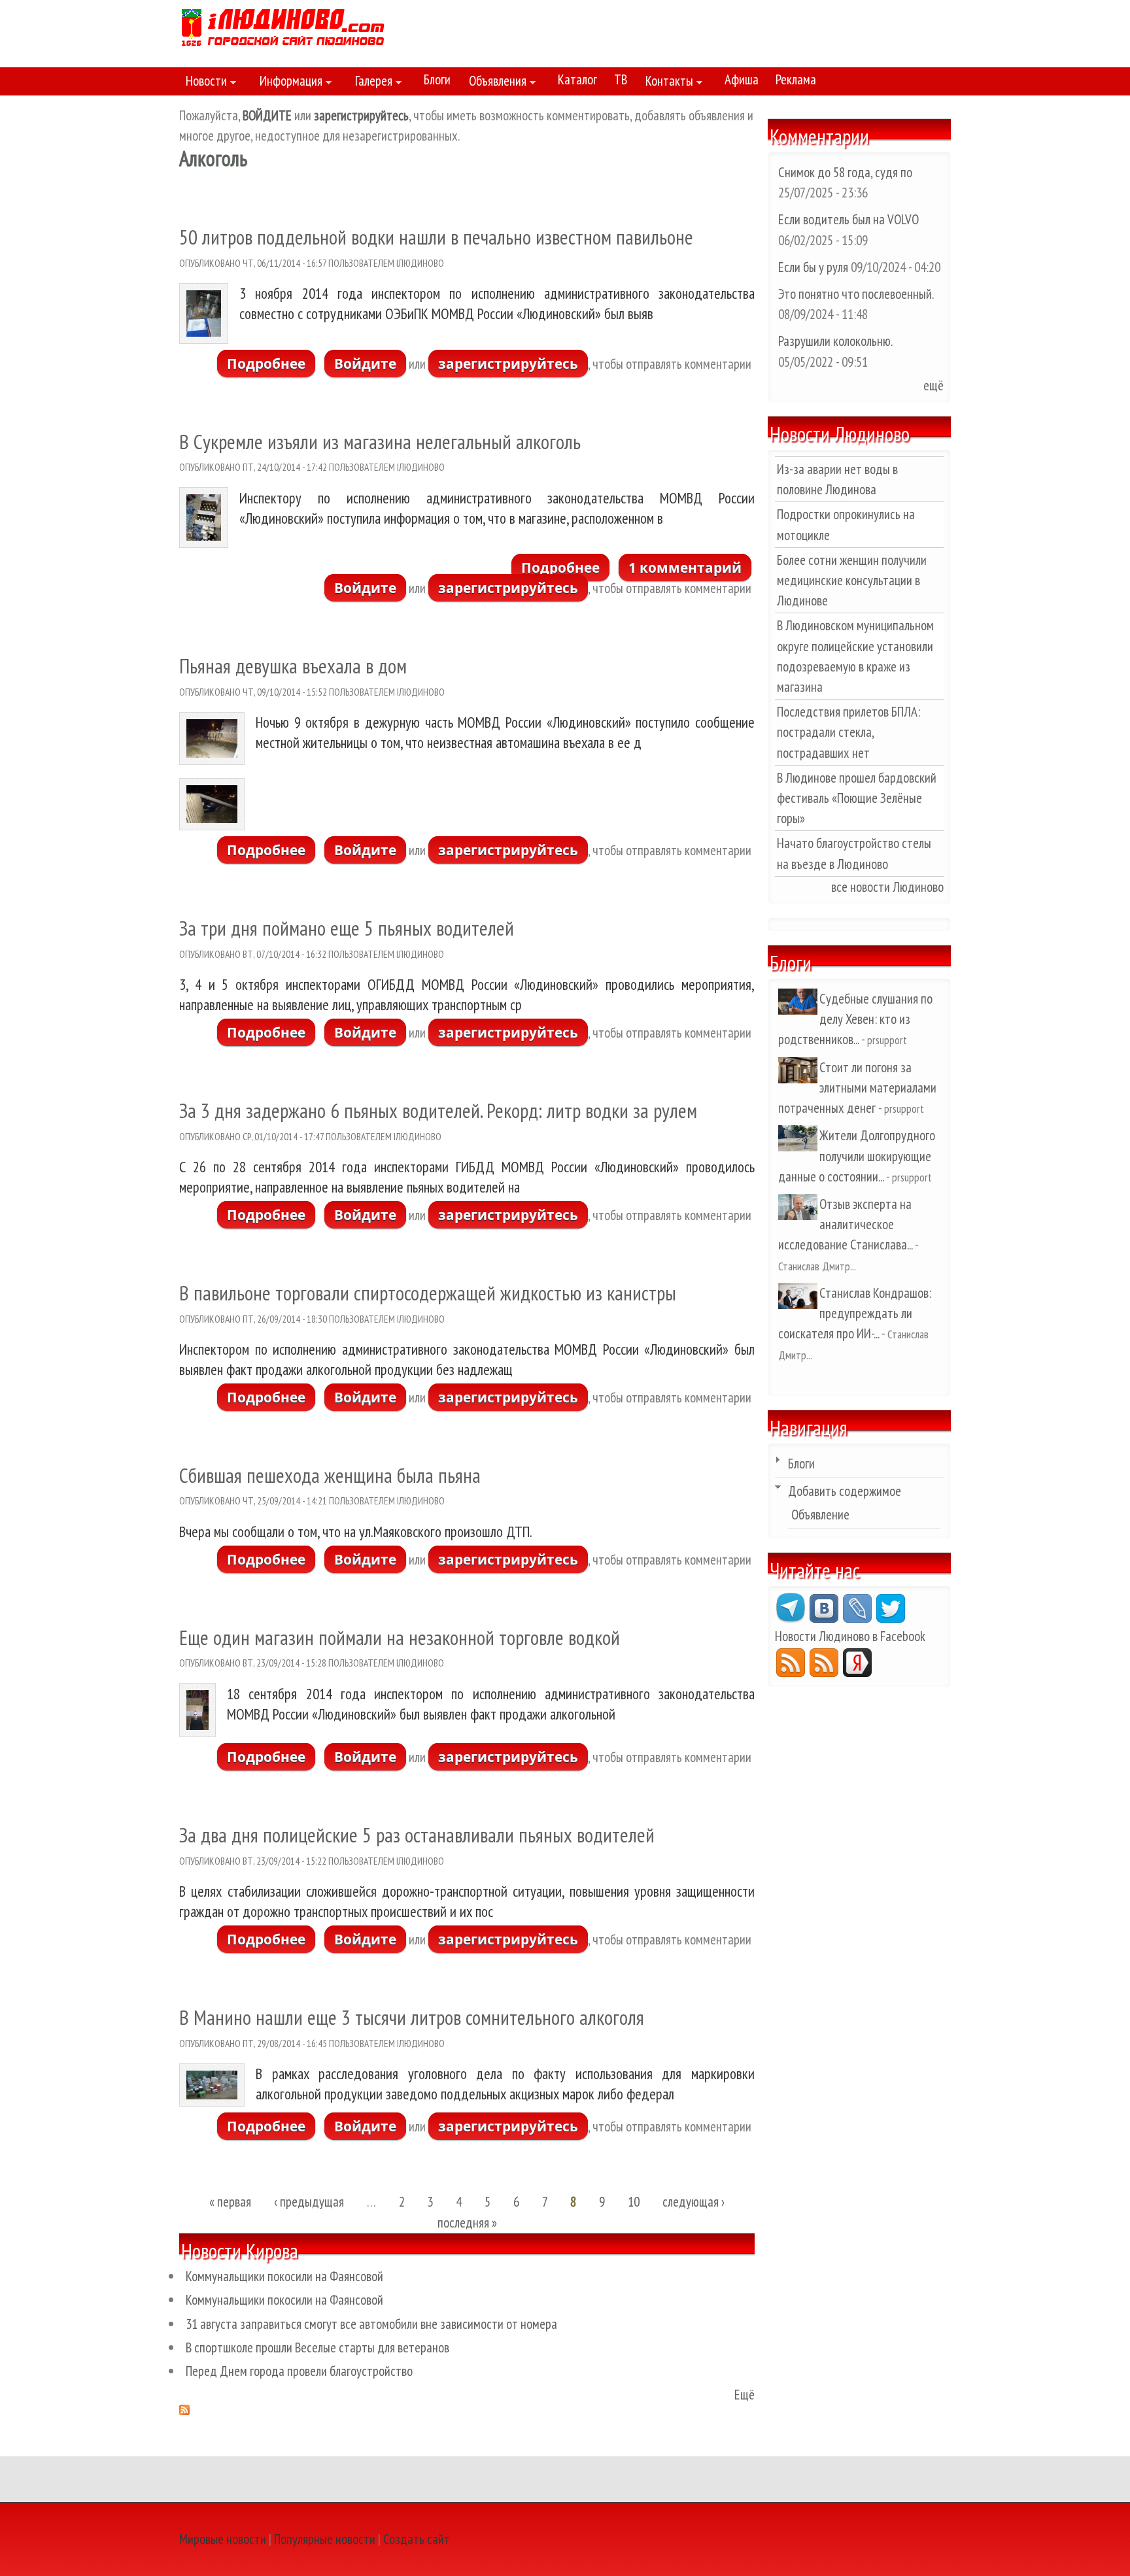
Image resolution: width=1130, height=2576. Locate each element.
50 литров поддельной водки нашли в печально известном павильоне (436, 237)
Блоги (437, 79)
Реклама (796, 79)
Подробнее (271, 364)
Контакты (666, 83)
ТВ (621, 79)
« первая (230, 2202)
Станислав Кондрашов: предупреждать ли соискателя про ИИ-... (855, 1313)
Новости (203, 83)
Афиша (742, 79)
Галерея (370, 83)
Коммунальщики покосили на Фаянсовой (284, 2276)
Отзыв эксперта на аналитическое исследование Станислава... (845, 1224)
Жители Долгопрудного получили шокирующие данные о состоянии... (857, 1156)
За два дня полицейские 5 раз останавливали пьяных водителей (417, 1835)
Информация (288, 83)
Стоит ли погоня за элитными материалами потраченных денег (857, 1088)
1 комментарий (685, 568)
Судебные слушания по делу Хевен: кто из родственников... (855, 1019)
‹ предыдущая (309, 2202)
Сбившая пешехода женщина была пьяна (330, 1475)
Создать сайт (417, 2539)
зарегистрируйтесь (508, 364)
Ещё (745, 2395)
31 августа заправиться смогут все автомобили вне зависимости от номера (371, 2324)
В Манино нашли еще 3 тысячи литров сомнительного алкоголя (412, 2017)
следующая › (693, 2202)
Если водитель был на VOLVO (848, 219)
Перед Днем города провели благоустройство (299, 2371)
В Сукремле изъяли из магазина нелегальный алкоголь (380, 442)
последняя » (467, 2223)
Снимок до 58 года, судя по (845, 172)
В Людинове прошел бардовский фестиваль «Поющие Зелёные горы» (857, 798)
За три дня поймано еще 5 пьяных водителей (347, 928)
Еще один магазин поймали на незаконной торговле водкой (400, 1637)
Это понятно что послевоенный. (856, 294)
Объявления (494, 83)
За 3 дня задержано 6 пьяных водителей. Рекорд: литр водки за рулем (438, 1110)
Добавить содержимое (845, 1491)
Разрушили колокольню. (835, 341)
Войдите (365, 364)
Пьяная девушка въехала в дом (293, 666)
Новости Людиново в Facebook (850, 1636)
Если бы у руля (814, 267)
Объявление (820, 1515)
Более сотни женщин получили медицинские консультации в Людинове (852, 580)
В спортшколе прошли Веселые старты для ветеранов (317, 2347)
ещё (933, 385)
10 (634, 2202)
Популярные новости (325, 2539)
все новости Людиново (887, 887)
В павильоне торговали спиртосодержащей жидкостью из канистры (428, 1293)
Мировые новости (223, 2539)
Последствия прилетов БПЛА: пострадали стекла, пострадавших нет (848, 732)
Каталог (577, 79)
